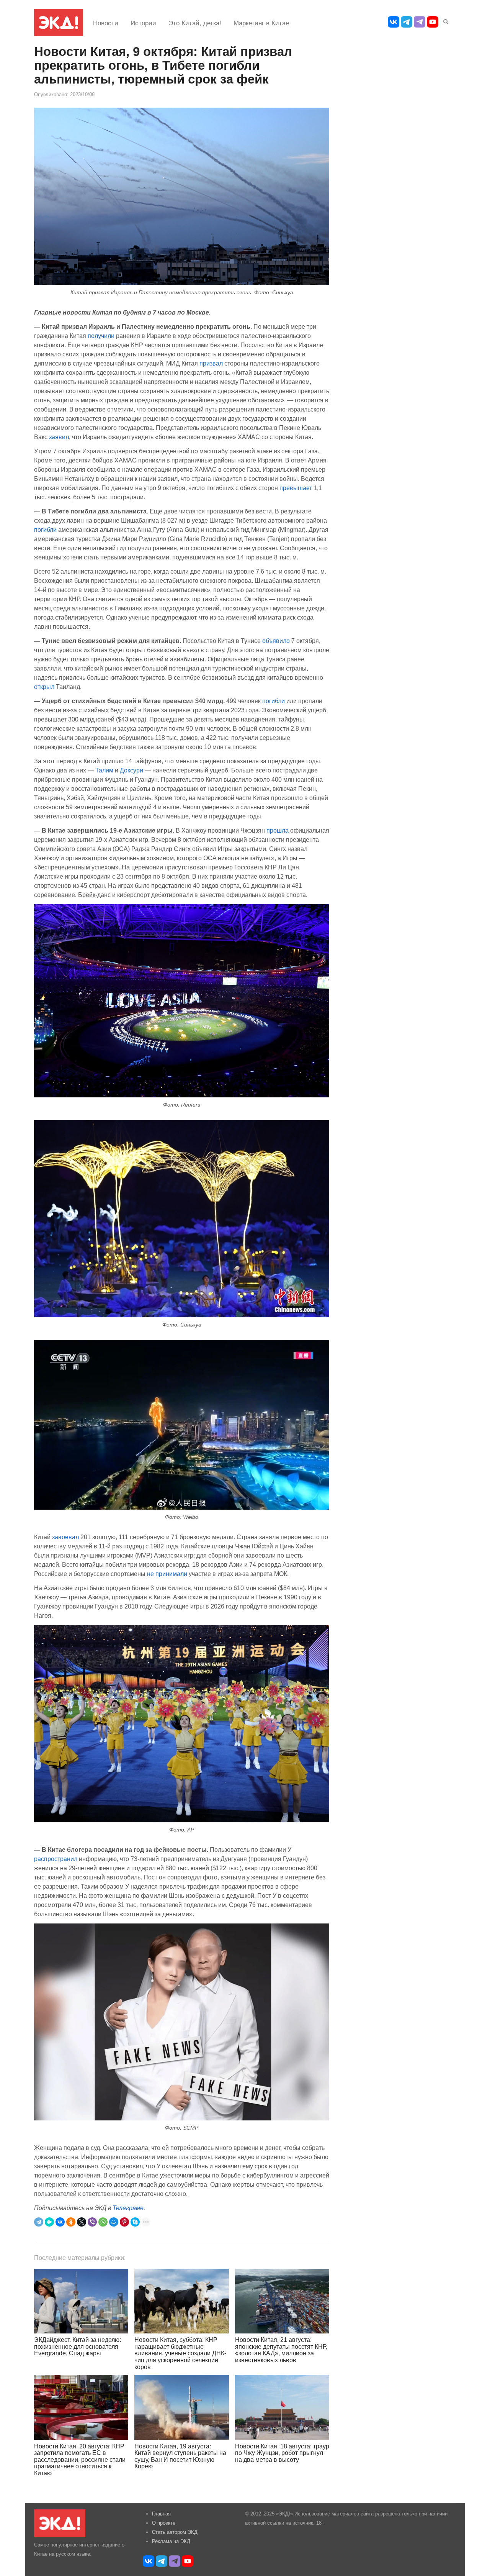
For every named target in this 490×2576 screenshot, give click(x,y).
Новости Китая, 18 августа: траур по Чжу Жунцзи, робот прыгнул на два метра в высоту (282, 2453)
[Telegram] (39, 2222)
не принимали (167, 1574)
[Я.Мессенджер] (49, 2222)
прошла (278, 830)
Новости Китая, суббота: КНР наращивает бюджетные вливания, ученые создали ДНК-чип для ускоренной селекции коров (180, 2353)
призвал (211, 363)
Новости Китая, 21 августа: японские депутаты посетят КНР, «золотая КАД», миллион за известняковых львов (281, 2350)
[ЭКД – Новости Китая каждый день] (59, 23)
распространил (56, 1859)
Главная (161, 2514)
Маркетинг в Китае (261, 23)
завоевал (65, 1537)
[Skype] (135, 2222)
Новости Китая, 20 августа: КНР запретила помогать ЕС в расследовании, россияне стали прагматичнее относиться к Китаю (80, 2460)
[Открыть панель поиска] (444, 20)
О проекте (164, 2523)
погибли (45, 530)
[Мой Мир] (114, 2222)
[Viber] (92, 2222)
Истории (143, 23)
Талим (104, 770)
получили (101, 336)
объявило (276, 641)
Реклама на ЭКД (171, 2541)
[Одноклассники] (71, 2222)
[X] (82, 2222)
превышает (296, 488)
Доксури (131, 770)
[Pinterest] (124, 2222)
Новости (106, 23)
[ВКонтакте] (60, 2222)
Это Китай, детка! (195, 23)
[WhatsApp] (103, 2222)
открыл (44, 687)
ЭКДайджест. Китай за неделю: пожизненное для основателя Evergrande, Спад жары (78, 2346)
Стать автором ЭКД (175, 2532)
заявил (59, 437)
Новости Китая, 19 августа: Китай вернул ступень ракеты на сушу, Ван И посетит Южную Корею (180, 2456)
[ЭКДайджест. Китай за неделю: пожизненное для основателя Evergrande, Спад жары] (81, 2301)
